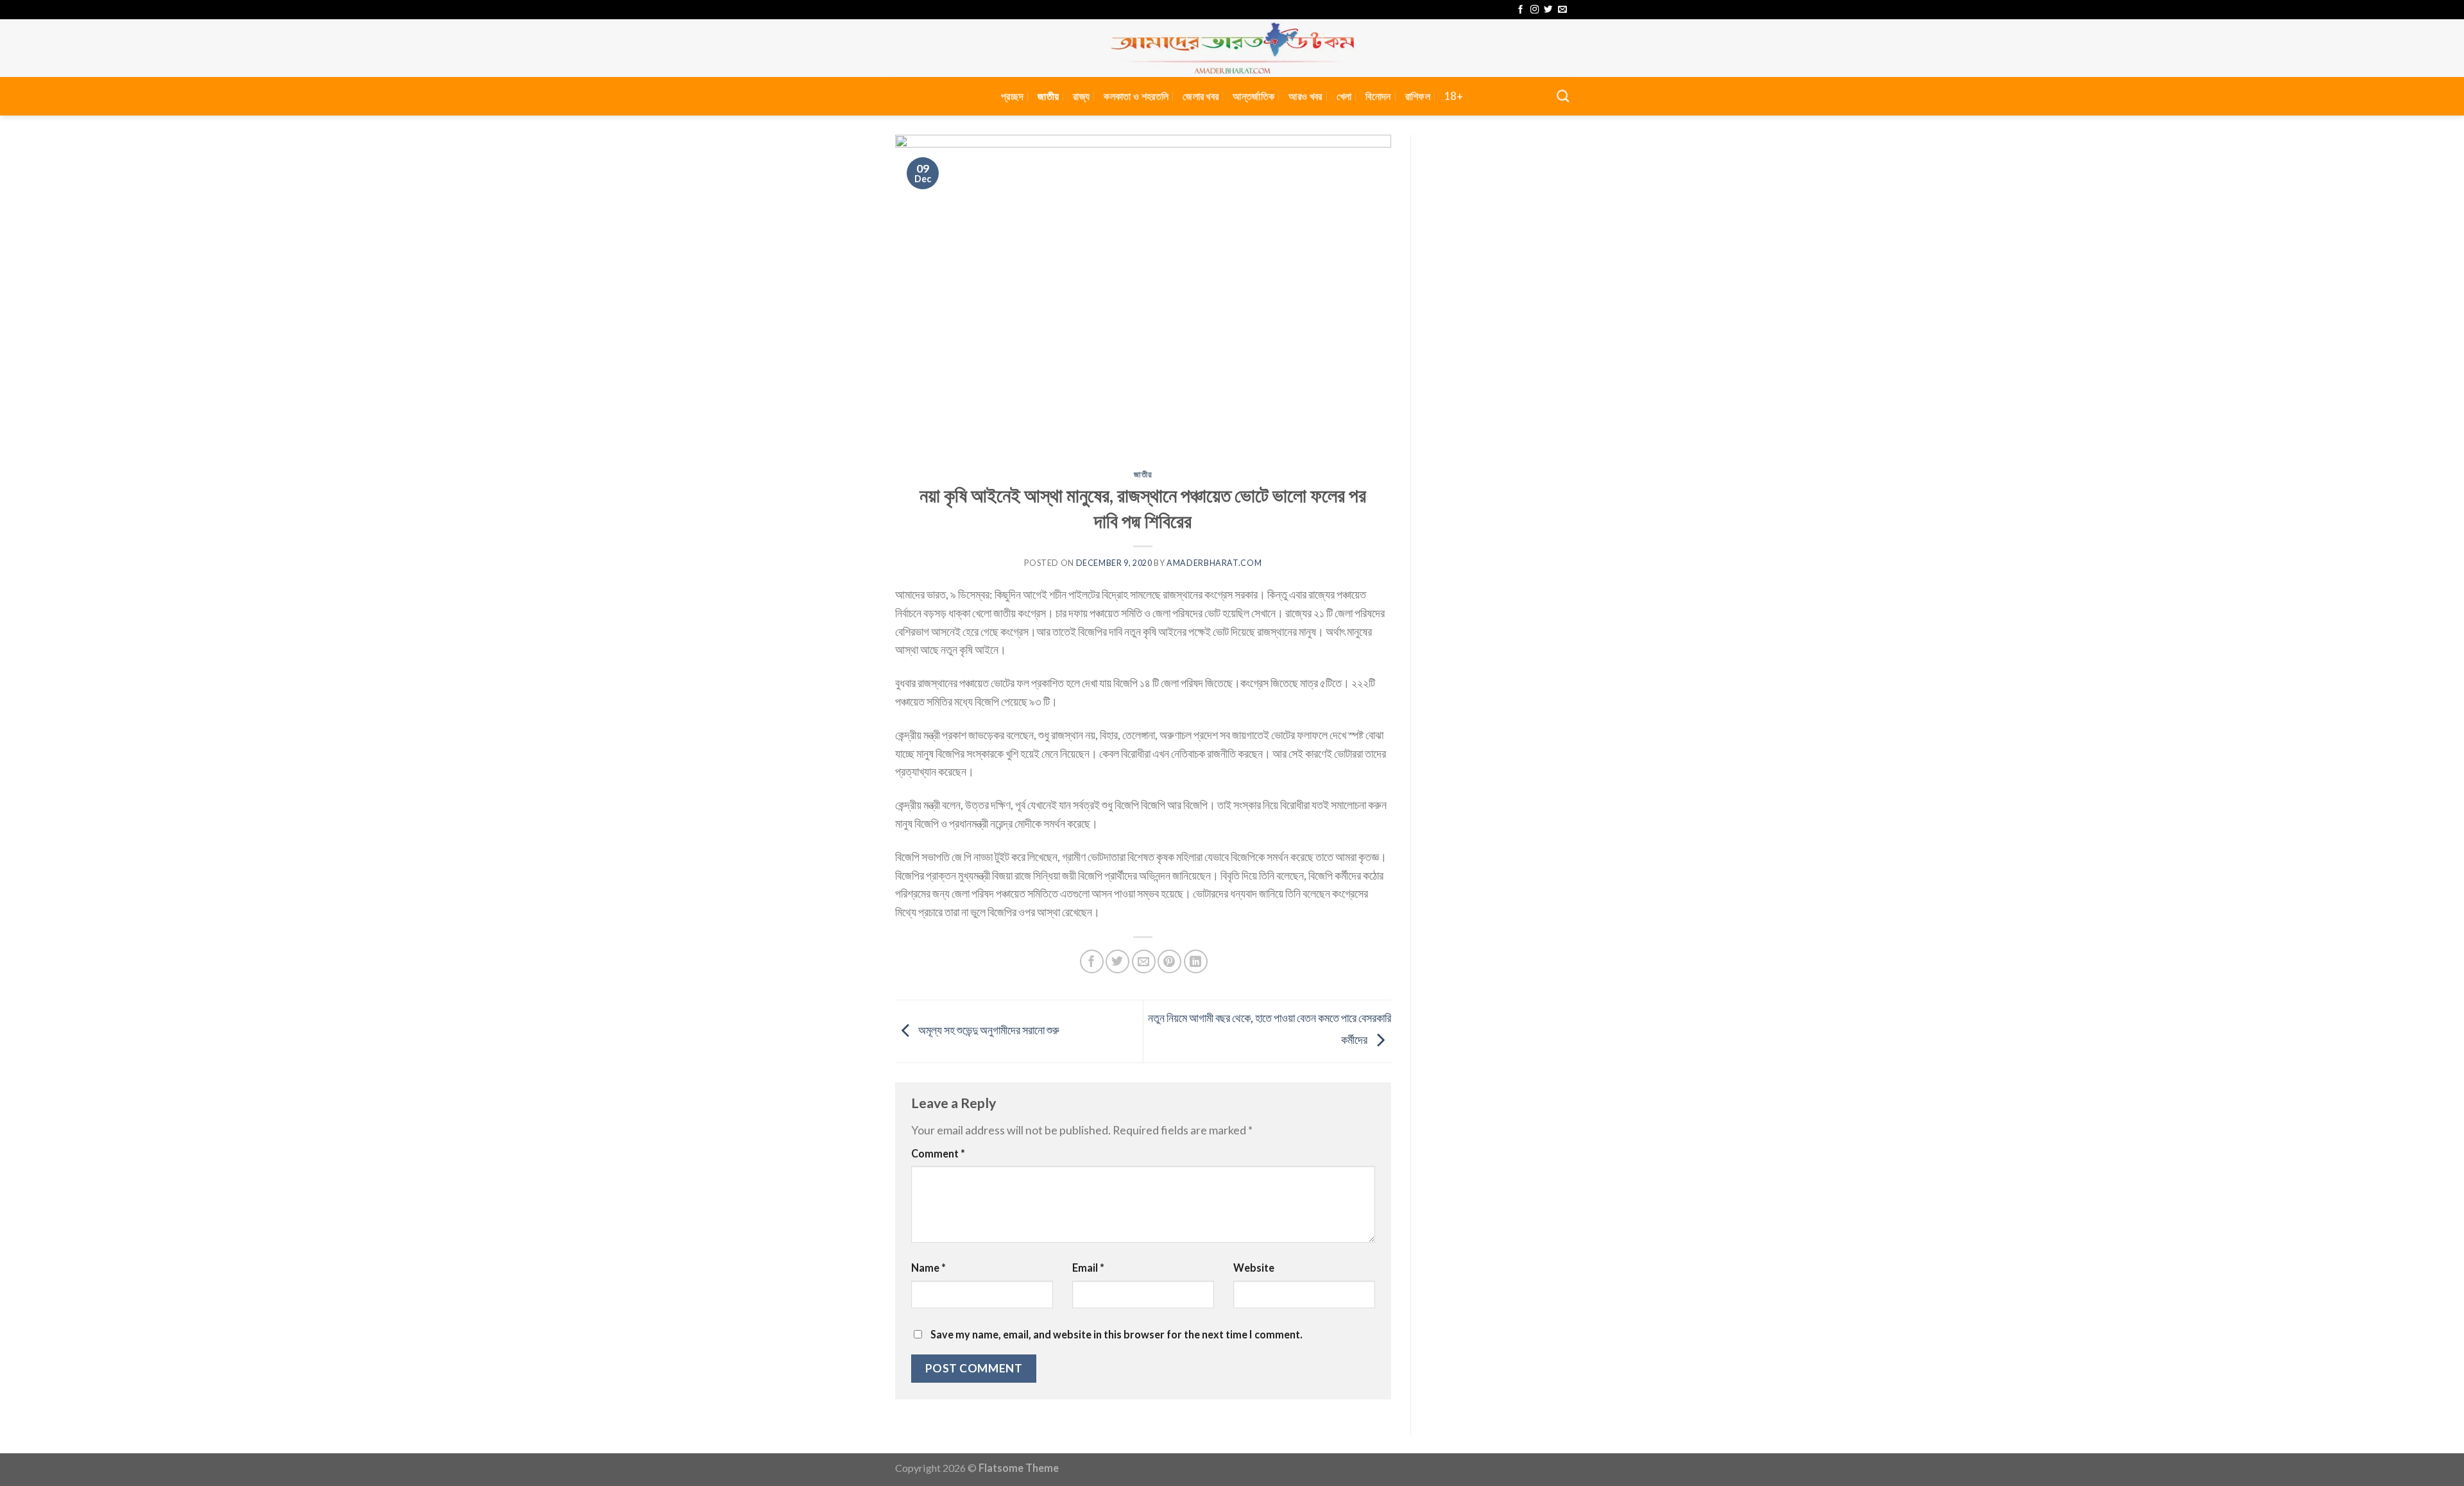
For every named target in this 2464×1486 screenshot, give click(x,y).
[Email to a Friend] (1144, 961)
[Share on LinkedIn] (1196, 961)
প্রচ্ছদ (1012, 96)
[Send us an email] (1562, 10)
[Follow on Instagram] (1535, 10)
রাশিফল (1418, 96)
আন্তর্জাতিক (1253, 96)
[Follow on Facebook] (1520, 10)
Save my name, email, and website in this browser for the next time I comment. (1116, 1334)
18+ (1454, 96)
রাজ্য (1081, 96)
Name (928, 1268)
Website (1254, 1268)
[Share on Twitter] (1117, 961)
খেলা (1344, 96)
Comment (938, 1153)
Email (1088, 1268)
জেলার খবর (1201, 96)
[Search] (1563, 96)
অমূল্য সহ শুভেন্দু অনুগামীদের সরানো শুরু (988, 1030)
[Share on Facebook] (1092, 961)
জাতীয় (1048, 96)
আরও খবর (1305, 96)
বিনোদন (1378, 96)
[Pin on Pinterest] (1169, 961)
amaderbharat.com (1214, 563)
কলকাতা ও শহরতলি (1136, 96)
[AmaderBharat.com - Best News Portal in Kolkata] (1232, 48)
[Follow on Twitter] (1548, 10)
